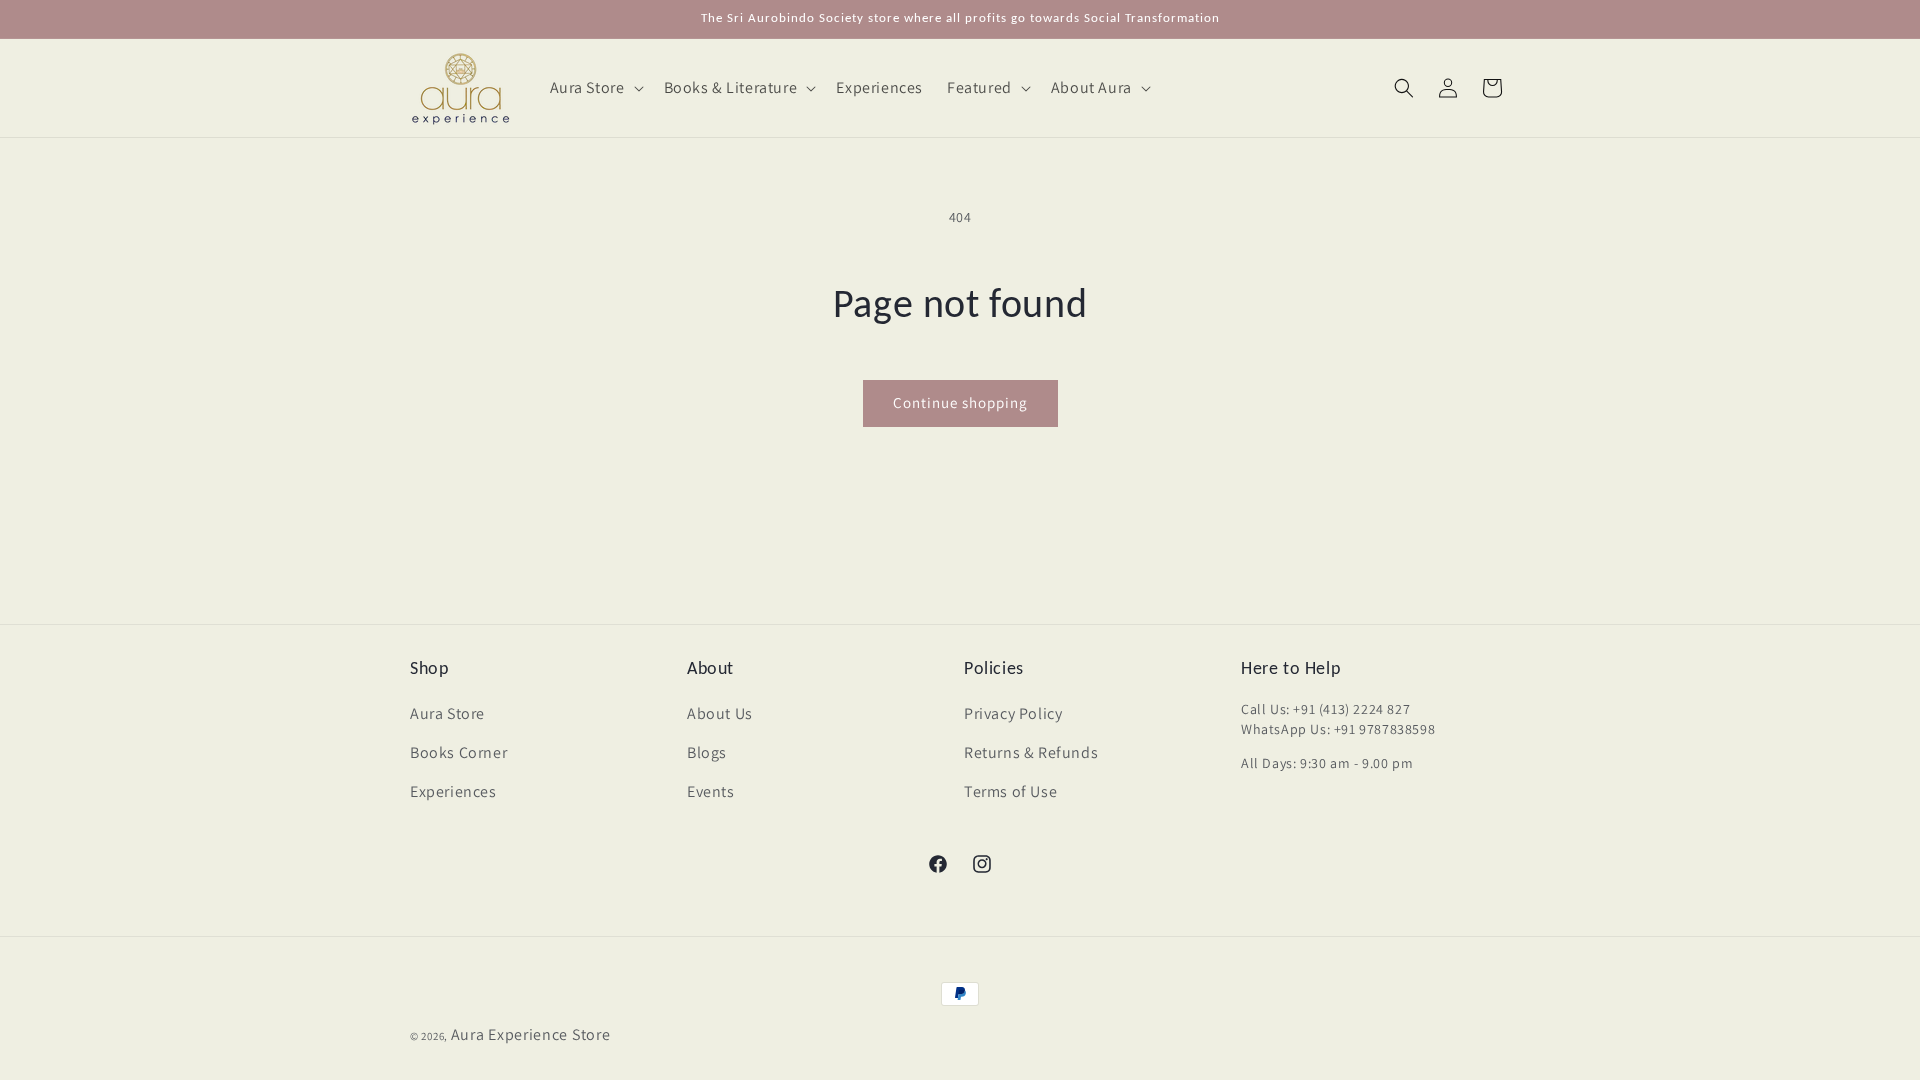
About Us (720, 713)
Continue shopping (960, 402)
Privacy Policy (1013, 713)
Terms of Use (1010, 791)
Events (711, 791)
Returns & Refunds (1031, 752)
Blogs (707, 752)
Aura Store (447, 713)
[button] (595, 88)
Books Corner (458, 752)
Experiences (453, 791)
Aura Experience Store (531, 1034)
